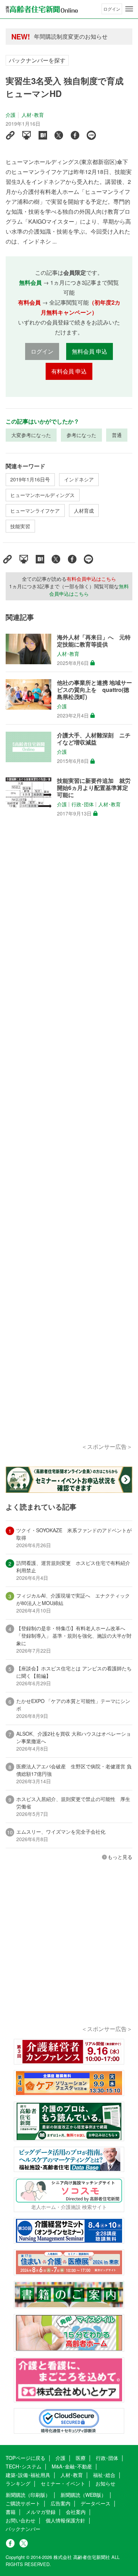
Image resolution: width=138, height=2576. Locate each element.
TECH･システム (24, 2466)
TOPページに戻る (25, 2458)
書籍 (11, 2512)
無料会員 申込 (90, 351)
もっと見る (120, 1857)
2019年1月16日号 (30, 479)
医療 (81, 2458)
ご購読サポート (23, 2503)
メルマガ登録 (41, 2512)
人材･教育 (33, 115)
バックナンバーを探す (37, 60)
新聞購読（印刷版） (28, 2495)
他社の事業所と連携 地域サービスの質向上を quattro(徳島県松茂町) (94, 690)
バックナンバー (23, 2529)
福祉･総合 (104, 2475)
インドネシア (79, 479)
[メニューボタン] (129, 9)
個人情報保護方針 (65, 2520)
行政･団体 (83, 804)
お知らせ (105, 2483)
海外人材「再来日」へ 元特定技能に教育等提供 (94, 641)
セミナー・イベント (63, 2483)
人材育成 (84, 511)
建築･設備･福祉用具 (28, 2475)
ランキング (18, 2483)
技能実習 (20, 526)
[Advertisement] (69, 1139)
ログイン (112, 9)
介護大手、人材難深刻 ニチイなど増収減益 (94, 739)
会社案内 (76, 2512)
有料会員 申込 (69, 371)
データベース (96, 2503)
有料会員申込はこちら (91, 579)
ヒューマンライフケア (35, 511)
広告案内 (61, 2503)
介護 (11, 115)
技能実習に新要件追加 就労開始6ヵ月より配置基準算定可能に (94, 788)
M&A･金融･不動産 (72, 2466)
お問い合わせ (21, 2520)
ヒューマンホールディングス (42, 495)
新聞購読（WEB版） (83, 2495)
